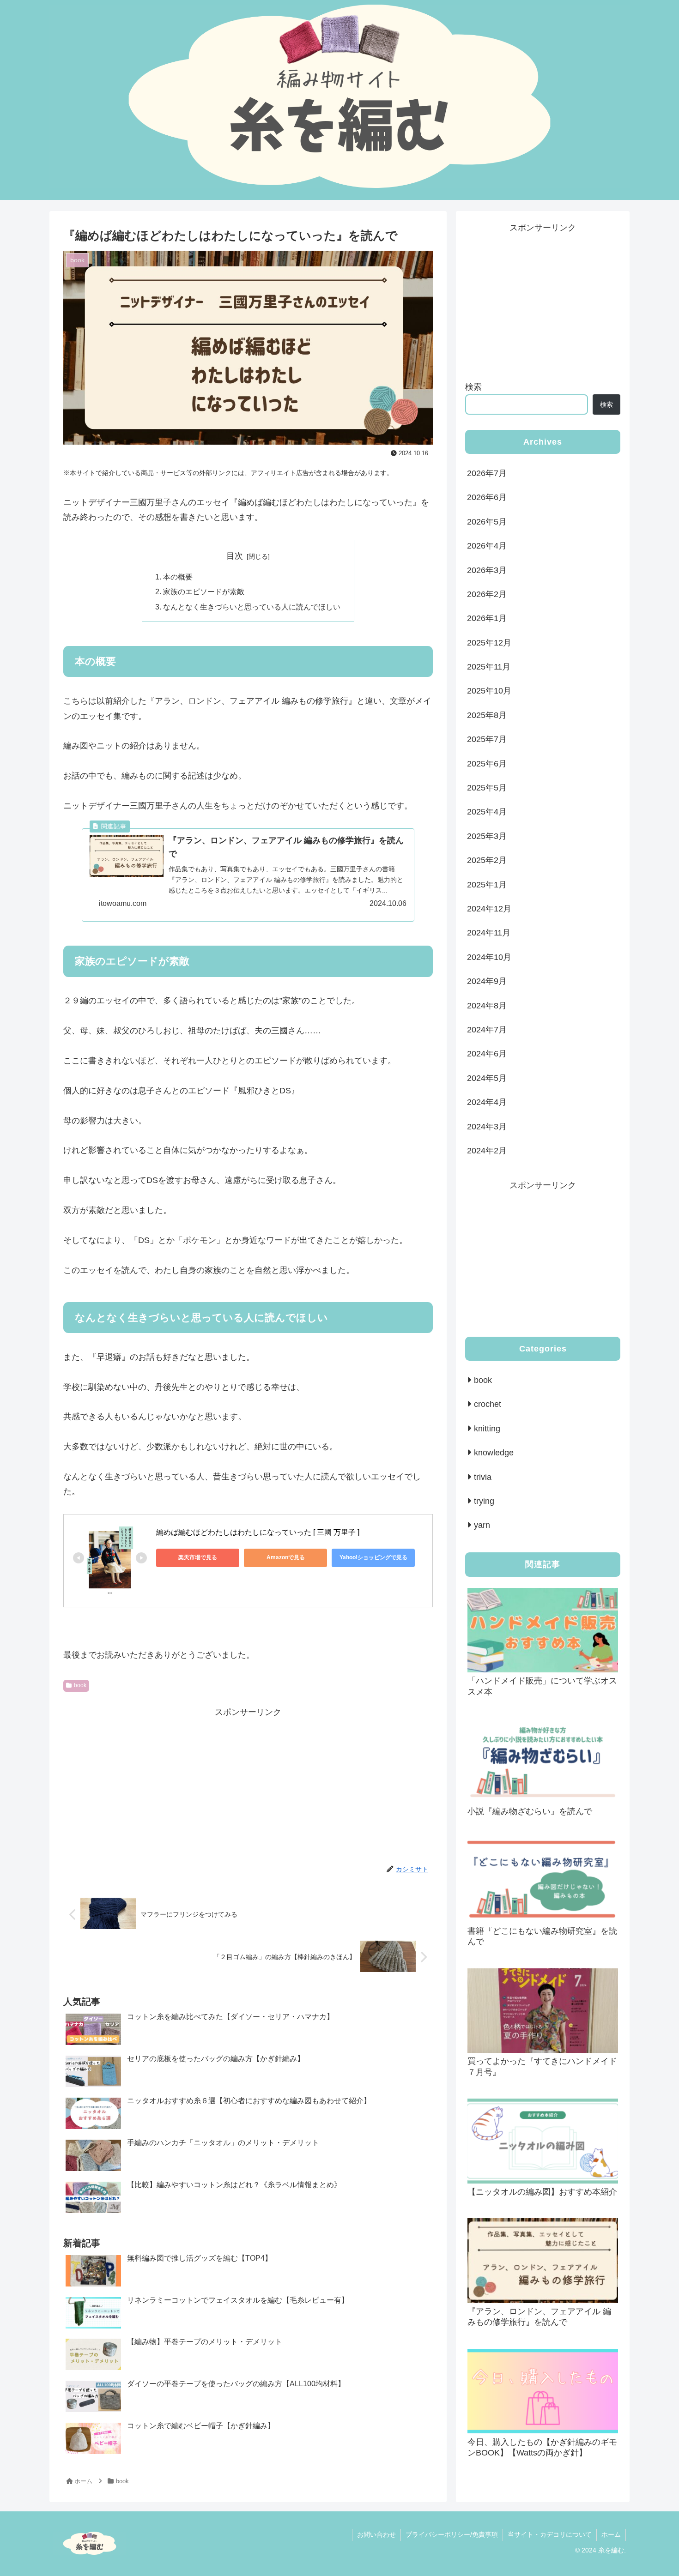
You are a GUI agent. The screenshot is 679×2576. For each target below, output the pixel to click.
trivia (483, 1477)
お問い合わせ (376, 2534)
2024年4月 (487, 1102)
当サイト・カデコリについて (550, 2534)
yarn (482, 1526)
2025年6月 (487, 764)
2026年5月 (487, 522)
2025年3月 (487, 836)
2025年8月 (487, 715)
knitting (487, 1429)
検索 (473, 387)
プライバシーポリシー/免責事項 (452, 2534)
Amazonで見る (286, 1557)
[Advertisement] (248, 1784)
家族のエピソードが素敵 (204, 591)
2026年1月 (487, 618)
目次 (235, 556)
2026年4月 (487, 546)
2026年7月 (487, 473)
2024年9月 (487, 981)
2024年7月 (487, 1030)
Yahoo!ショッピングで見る (373, 1557)
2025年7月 (487, 739)
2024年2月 (487, 1151)
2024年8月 (487, 1006)
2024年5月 (487, 1078)
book (80, 1685)
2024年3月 (487, 1127)
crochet (488, 1405)
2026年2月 (487, 594)
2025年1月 (487, 885)
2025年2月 (487, 860)
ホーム (611, 2534)
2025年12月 (489, 643)
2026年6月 (487, 497)
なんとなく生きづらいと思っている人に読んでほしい (252, 607)
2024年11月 (489, 933)
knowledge (494, 1453)
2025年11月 (489, 667)
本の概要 (178, 577)
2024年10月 (489, 957)
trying (484, 1502)
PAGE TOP (656, 2492)
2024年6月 (487, 1054)
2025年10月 (489, 691)
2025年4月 (487, 812)
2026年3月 (487, 570)
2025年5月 (487, 788)
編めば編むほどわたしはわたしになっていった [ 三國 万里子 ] (258, 1532)
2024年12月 (489, 909)
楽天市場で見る (198, 1557)
